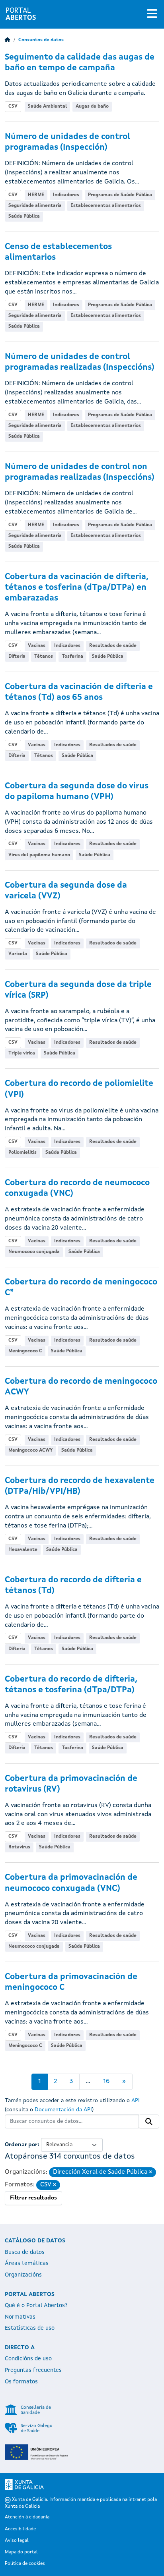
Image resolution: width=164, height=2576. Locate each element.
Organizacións (23, 2275)
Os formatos (21, 2382)
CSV (13, 106)
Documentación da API (63, 2110)
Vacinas (37, 646)
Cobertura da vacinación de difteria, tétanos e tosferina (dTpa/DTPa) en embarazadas (77, 588)
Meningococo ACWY (30, 1450)
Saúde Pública (24, 216)
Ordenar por (21, 2145)
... (88, 2082)
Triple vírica (22, 1053)
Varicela (18, 954)
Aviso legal (17, 2541)
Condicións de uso (28, 2359)
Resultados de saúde (113, 646)
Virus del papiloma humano (39, 855)
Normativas (20, 2317)
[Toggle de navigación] (152, 14)
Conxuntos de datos (41, 40)
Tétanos (44, 657)
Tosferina (72, 657)
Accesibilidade (20, 2529)
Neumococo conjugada (34, 1252)
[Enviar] (149, 2122)
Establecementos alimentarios (106, 206)
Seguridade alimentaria (35, 206)
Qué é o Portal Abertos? (36, 2306)
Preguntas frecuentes (33, 2370)
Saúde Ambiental (47, 106)
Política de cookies (25, 2564)
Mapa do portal (21, 2552)
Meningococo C (25, 1351)
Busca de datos (25, 2252)
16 (106, 2082)
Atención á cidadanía (27, 2517)
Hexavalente (23, 1550)
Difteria (17, 657)
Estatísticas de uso (30, 2328)
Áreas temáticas (27, 2263)
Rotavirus (19, 1847)
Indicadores (66, 195)
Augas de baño (92, 106)
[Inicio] (8, 40)
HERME (36, 195)
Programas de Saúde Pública (120, 195)
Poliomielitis (22, 1153)
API (136, 2101)
